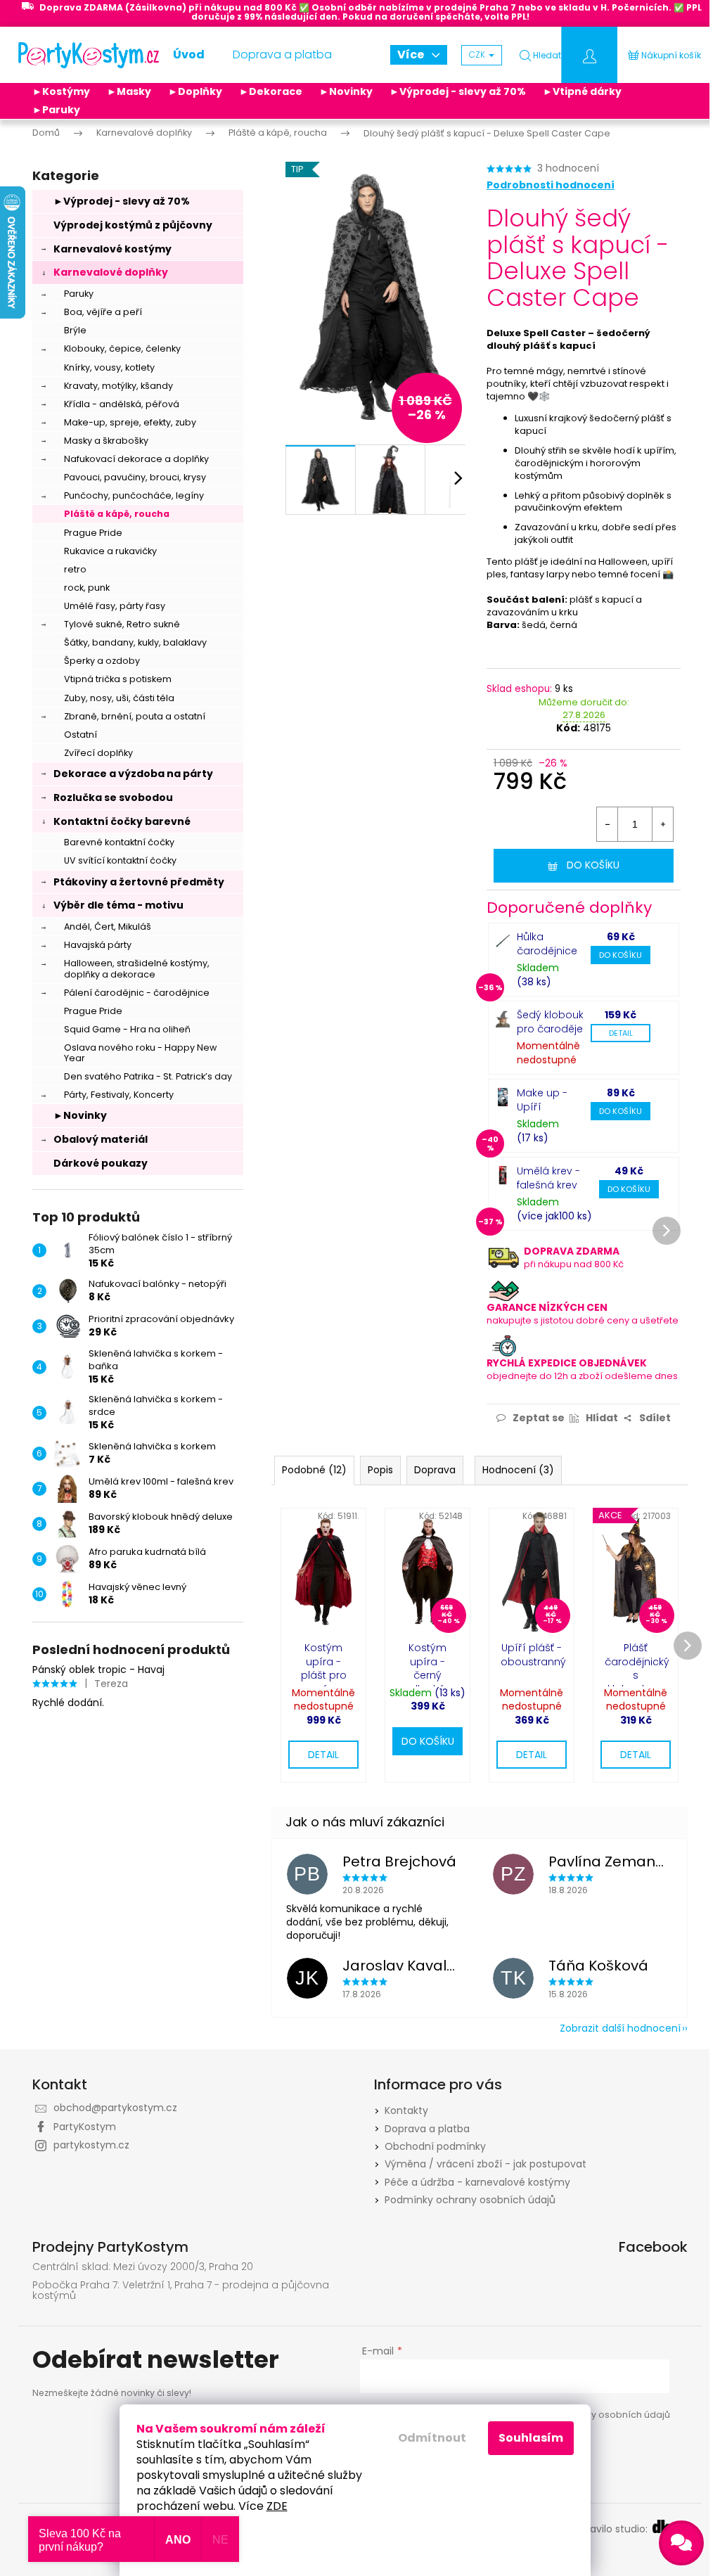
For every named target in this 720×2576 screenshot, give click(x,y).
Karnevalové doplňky (111, 272)
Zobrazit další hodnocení (620, 2028)
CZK (478, 55)
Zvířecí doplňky (98, 753)
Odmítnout (432, 2438)
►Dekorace (271, 91)
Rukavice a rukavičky (110, 551)
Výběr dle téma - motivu (118, 905)
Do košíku (593, 865)
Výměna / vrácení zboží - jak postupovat (486, 2164)
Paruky (79, 294)
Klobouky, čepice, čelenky (122, 348)
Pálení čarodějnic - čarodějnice (137, 993)
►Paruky (56, 110)
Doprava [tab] (435, 1470)
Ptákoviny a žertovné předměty (139, 882)
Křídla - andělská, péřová (122, 404)
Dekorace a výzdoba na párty (133, 774)
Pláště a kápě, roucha (117, 514)
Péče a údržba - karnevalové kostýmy (477, 2182)
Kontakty (406, 2110)
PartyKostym (85, 2127)
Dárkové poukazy (101, 1163)
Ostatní (81, 735)
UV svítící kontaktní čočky (120, 860)
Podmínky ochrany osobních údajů (470, 2200)
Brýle (75, 330)
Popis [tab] (380, 1470)
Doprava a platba (427, 2129)
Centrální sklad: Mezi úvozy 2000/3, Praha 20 (143, 2267)
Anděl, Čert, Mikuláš (108, 927)
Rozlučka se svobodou (113, 797)
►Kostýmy (61, 91)
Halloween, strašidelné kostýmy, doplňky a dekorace (137, 968)
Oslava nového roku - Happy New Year (140, 1053)
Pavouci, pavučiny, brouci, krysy (135, 477)
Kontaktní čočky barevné (122, 821)
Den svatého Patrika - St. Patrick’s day (148, 1076)
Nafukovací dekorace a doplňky (136, 459)
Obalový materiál (101, 1139)
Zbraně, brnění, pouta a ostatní (135, 716)
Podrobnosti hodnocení (551, 185)
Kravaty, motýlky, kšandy (118, 386)
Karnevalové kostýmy (112, 249)
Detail (621, 1033)
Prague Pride (93, 533)
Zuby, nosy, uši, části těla (119, 698)
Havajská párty (98, 945)
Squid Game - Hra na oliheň (127, 1029)
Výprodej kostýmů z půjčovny (133, 225)
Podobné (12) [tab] (314, 1470)
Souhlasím (531, 2438)
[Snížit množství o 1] (607, 824)
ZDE (277, 2506)
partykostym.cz (91, 2145)
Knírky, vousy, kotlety (109, 367)
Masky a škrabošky (106, 441)
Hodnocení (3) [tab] (518, 1470)
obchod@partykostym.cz (115, 2108)
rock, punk (87, 588)
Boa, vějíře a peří (103, 312)
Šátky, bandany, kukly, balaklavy (135, 642)
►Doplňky (195, 91)
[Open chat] (681, 2543)
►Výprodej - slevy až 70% (458, 91)
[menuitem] (189, 55)
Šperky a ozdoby (102, 661)
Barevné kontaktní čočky (119, 842)
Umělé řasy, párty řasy (115, 606)
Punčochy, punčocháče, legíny (134, 495)
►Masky (129, 91)
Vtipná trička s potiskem (118, 679)
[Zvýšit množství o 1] (662, 824)
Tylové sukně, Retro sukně (122, 624)
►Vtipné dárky (582, 91)
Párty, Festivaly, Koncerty (119, 1095)
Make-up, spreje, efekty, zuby (130, 422)
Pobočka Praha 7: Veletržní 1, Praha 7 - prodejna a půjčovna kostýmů (181, 2291)
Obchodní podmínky (435, 2146)
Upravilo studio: (612, 2529)
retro (75, 569)
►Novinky (346, 91)
